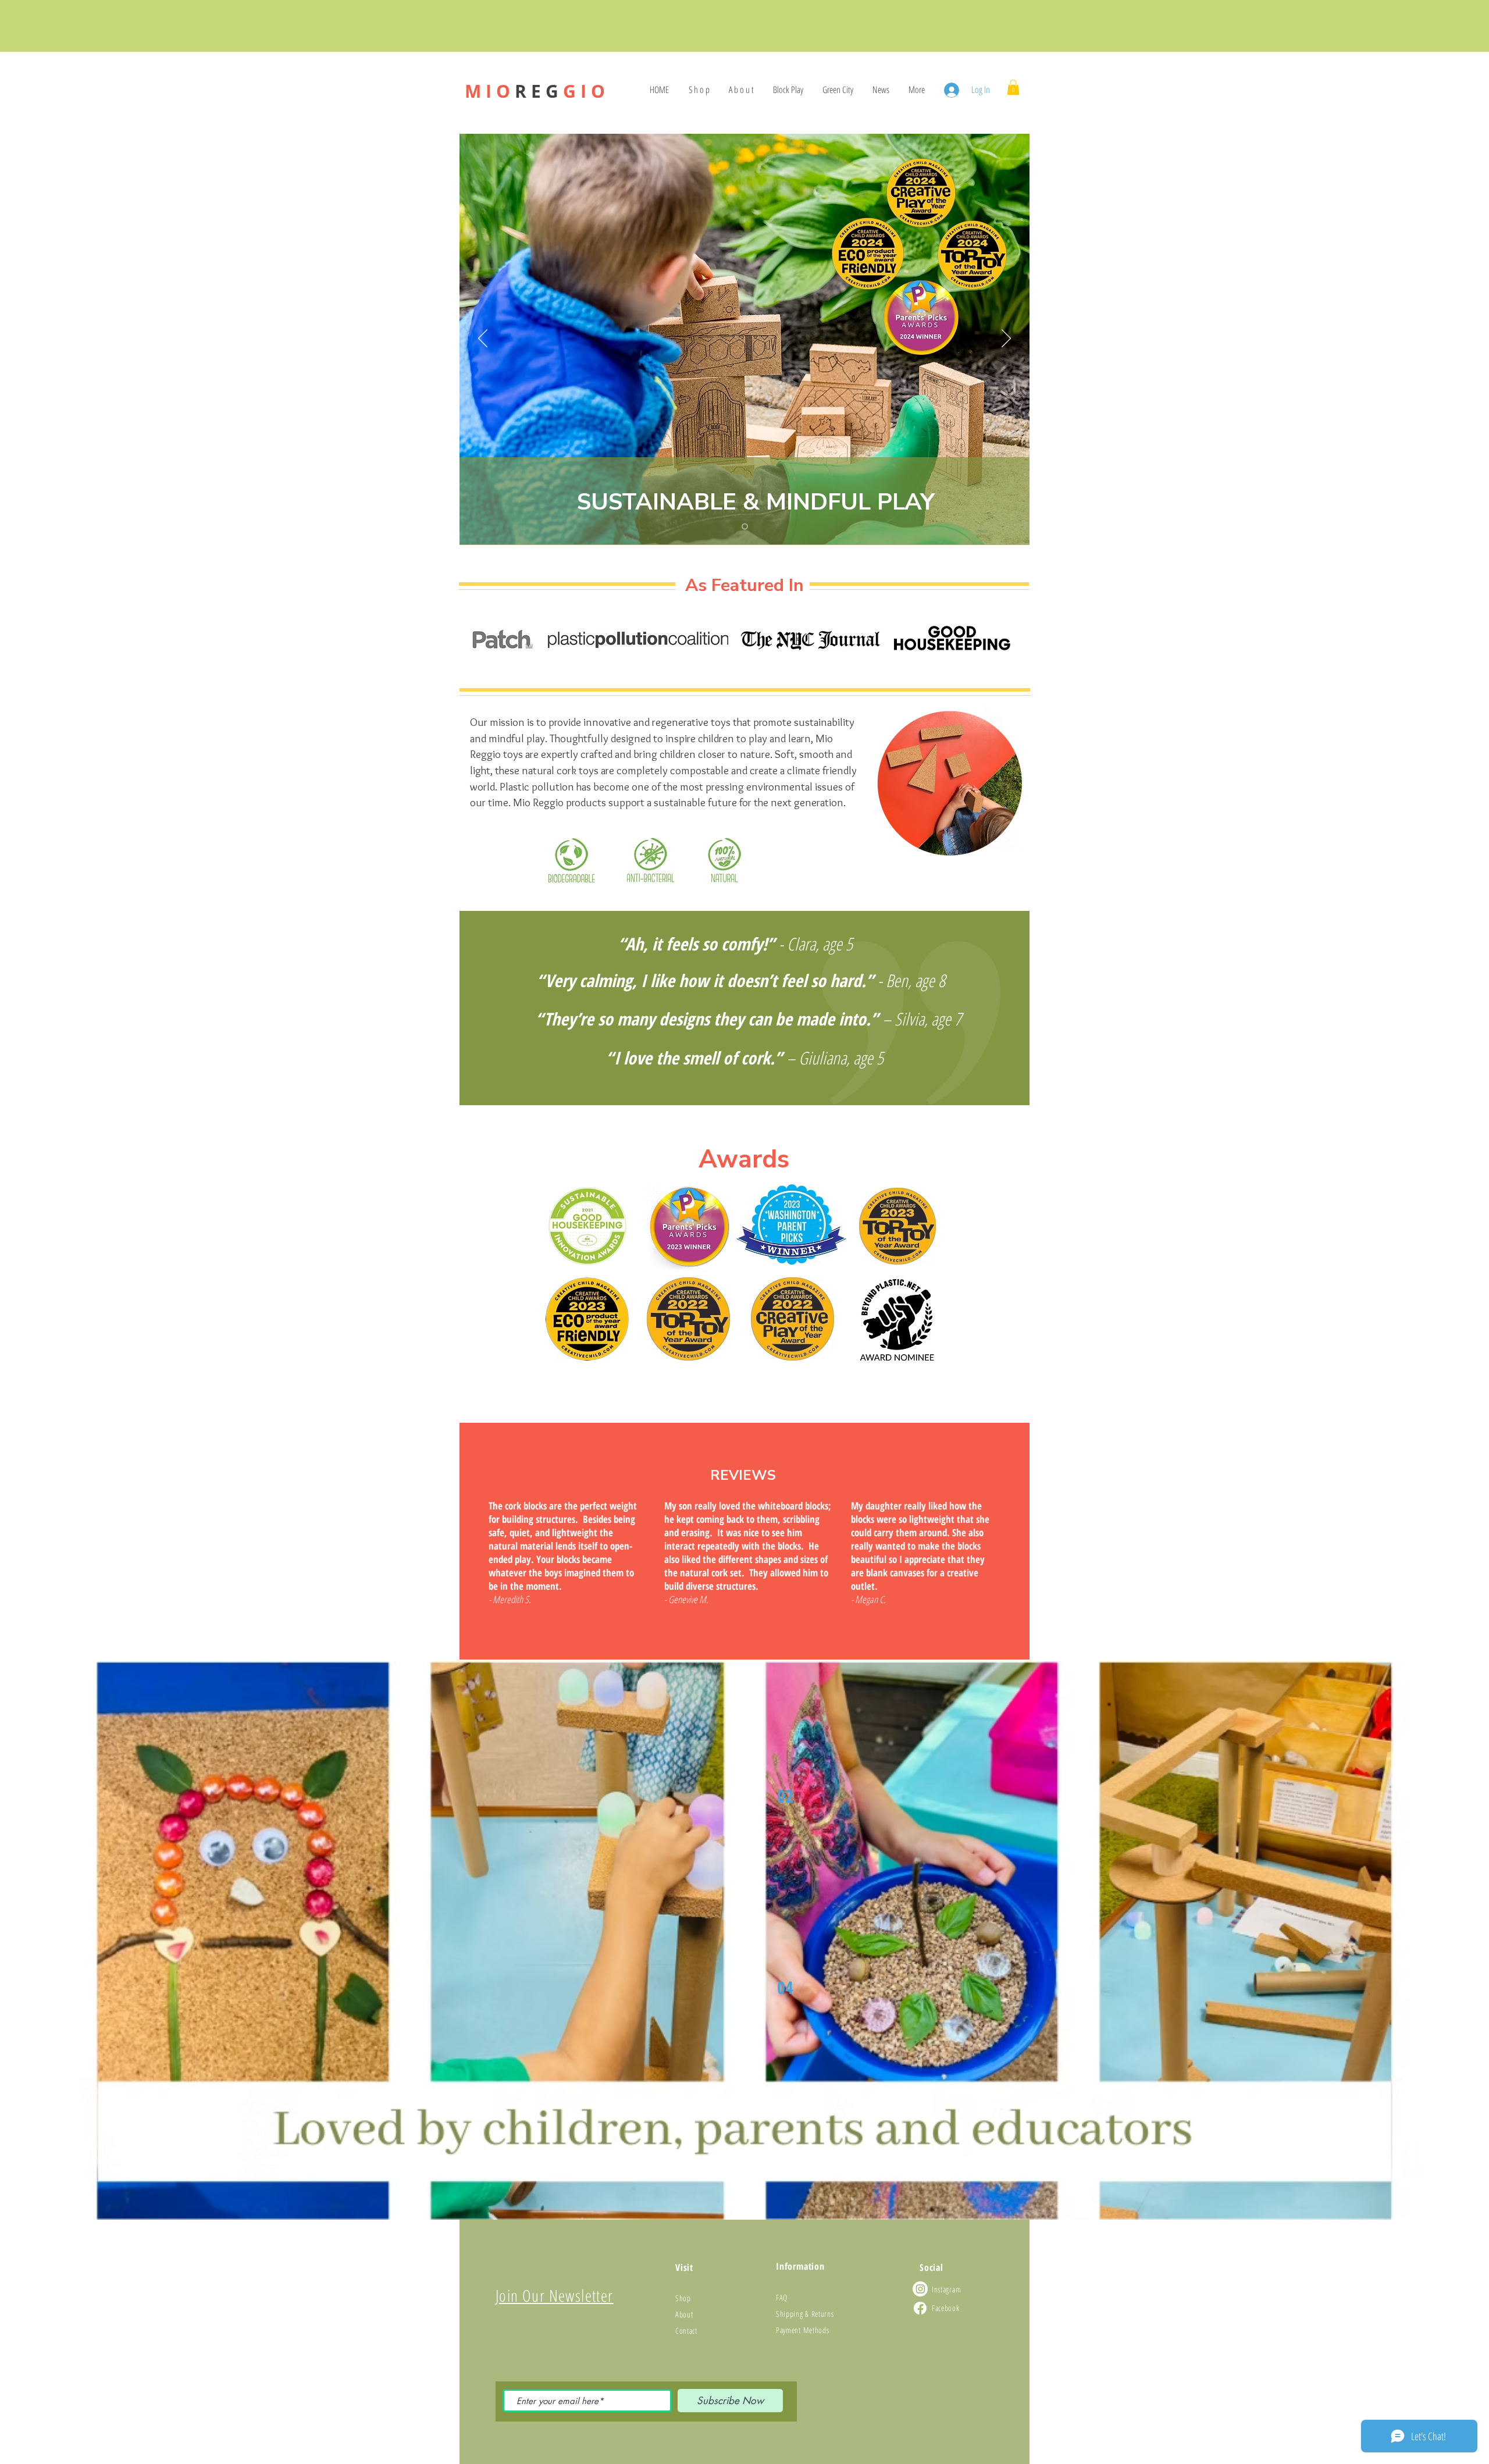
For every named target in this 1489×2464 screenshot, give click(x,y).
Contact (686, 2331)
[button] (1013, 87)
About (684, 2314)
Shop (683, 2298)
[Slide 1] (745, 527)
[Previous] (483, 339)
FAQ (782, 2297)
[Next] (1006, 339)
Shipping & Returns (805, 2314)
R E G (535, 91)
